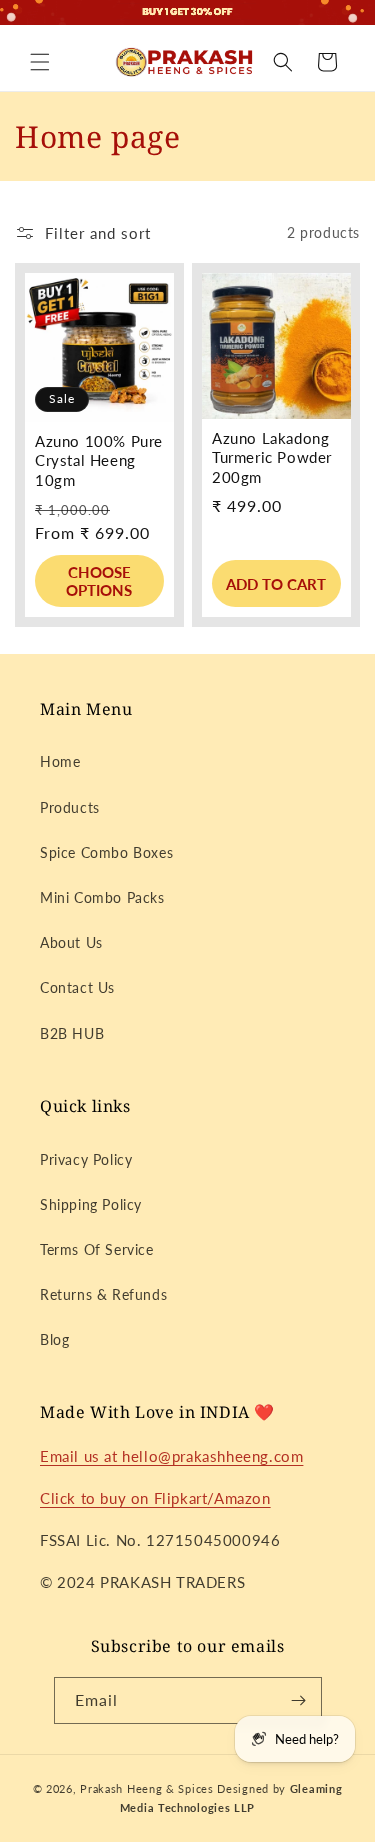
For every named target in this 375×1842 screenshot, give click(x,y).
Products (70, 807)
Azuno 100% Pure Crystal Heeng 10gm (99, 459)
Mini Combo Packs (102, 897)
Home (60, 761)
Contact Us (77, 987)
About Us (71, 942)
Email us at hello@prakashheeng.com (171, 1456)
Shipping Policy (91, 1204)
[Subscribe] (299, 1700)
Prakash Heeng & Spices (148, 1788)
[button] (40, 62)
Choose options (99, 581)
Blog (54, 1339)
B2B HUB (72, 1033)
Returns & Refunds (103, 1294)
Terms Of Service (97, 1249)
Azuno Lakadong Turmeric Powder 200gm (272, 456)
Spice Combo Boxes (106, 852)
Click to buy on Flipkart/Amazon (155, 1498)
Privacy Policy (86, 1159)
